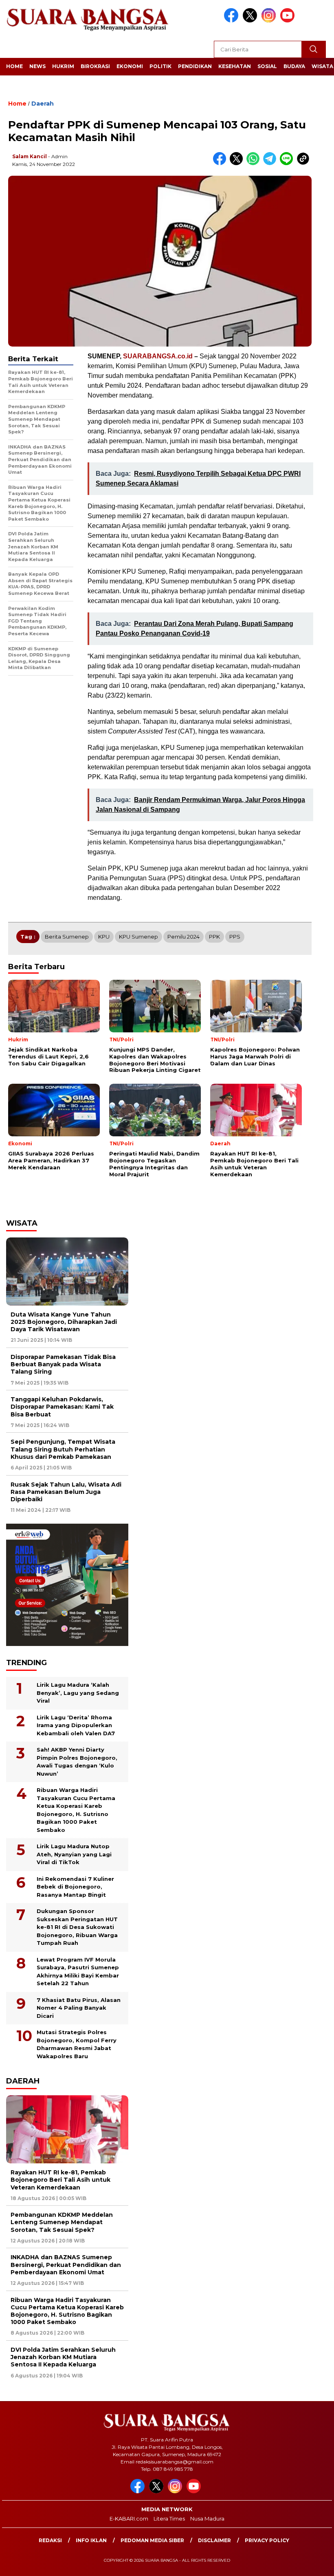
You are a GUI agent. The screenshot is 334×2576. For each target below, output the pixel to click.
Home (14, 66)
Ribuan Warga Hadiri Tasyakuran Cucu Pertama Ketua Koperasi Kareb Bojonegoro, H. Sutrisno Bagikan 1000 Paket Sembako (76, 1810)
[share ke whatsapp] (255, 163)
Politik (160, 66)
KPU (104, 937)
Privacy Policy (267, 2540)
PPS (235, 937)
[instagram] (270, 21)
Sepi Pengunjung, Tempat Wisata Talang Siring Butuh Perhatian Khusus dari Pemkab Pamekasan (63, 1449)
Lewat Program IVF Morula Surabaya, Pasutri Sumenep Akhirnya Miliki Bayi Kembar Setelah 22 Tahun (78, 1972)
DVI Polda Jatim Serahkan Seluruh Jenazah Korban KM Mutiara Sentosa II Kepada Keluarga (63, 2357)
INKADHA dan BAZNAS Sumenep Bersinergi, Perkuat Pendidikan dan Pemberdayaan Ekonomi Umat (66, 2264)
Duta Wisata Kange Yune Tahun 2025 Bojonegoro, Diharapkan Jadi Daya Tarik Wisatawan (64, 1322)
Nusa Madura (207, 2519)
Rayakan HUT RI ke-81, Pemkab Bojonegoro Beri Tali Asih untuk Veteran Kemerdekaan (60, 2180)
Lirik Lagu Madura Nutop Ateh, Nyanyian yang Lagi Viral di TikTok (74, 1854)
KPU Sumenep (138, 937)
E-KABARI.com (129, 2519)
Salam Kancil (30, 156)
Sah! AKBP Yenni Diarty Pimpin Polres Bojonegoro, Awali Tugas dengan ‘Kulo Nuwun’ (77, 1762)
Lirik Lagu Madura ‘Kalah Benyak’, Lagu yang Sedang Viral (78, 1693)
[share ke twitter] (238, 163)
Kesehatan (235, 66)
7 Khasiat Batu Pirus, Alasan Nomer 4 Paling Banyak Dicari (79, 2008)
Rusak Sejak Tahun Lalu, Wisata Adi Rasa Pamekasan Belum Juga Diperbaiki (66, 1492)
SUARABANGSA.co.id (158, 356)
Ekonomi (130, 66)
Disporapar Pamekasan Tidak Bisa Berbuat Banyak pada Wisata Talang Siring (63, 1364)
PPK (214, 937)
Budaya (294, 66)
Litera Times (169, 2519)
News (37, 66)
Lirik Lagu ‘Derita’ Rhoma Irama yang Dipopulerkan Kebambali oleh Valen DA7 (76, 1725)
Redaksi (50, 2540)
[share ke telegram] (271, 163)
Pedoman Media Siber (152, 2540)
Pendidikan (195, 66)
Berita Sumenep (67, 937)
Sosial (267, 66)
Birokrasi (95, 66)
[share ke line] (288, 163)
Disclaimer (214, 2540)
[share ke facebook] (221, 163)
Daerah (43, 104)
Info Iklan (91, 2540)
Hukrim (63, 66)
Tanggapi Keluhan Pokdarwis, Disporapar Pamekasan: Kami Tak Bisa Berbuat (62, 1407)
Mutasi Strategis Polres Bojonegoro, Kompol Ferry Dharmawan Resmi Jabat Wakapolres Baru (77, 2044)
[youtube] (289, 21)
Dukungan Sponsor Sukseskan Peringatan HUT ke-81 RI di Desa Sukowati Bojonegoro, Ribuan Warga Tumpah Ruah (77, 1927)
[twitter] (251, 21)
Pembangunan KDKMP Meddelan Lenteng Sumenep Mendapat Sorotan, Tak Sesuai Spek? (62, 2222)
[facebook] (233, 21)
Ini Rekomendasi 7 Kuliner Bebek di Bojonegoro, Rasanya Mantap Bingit (75, 1887)
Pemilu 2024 (183, 937)
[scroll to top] (317, 2563)
